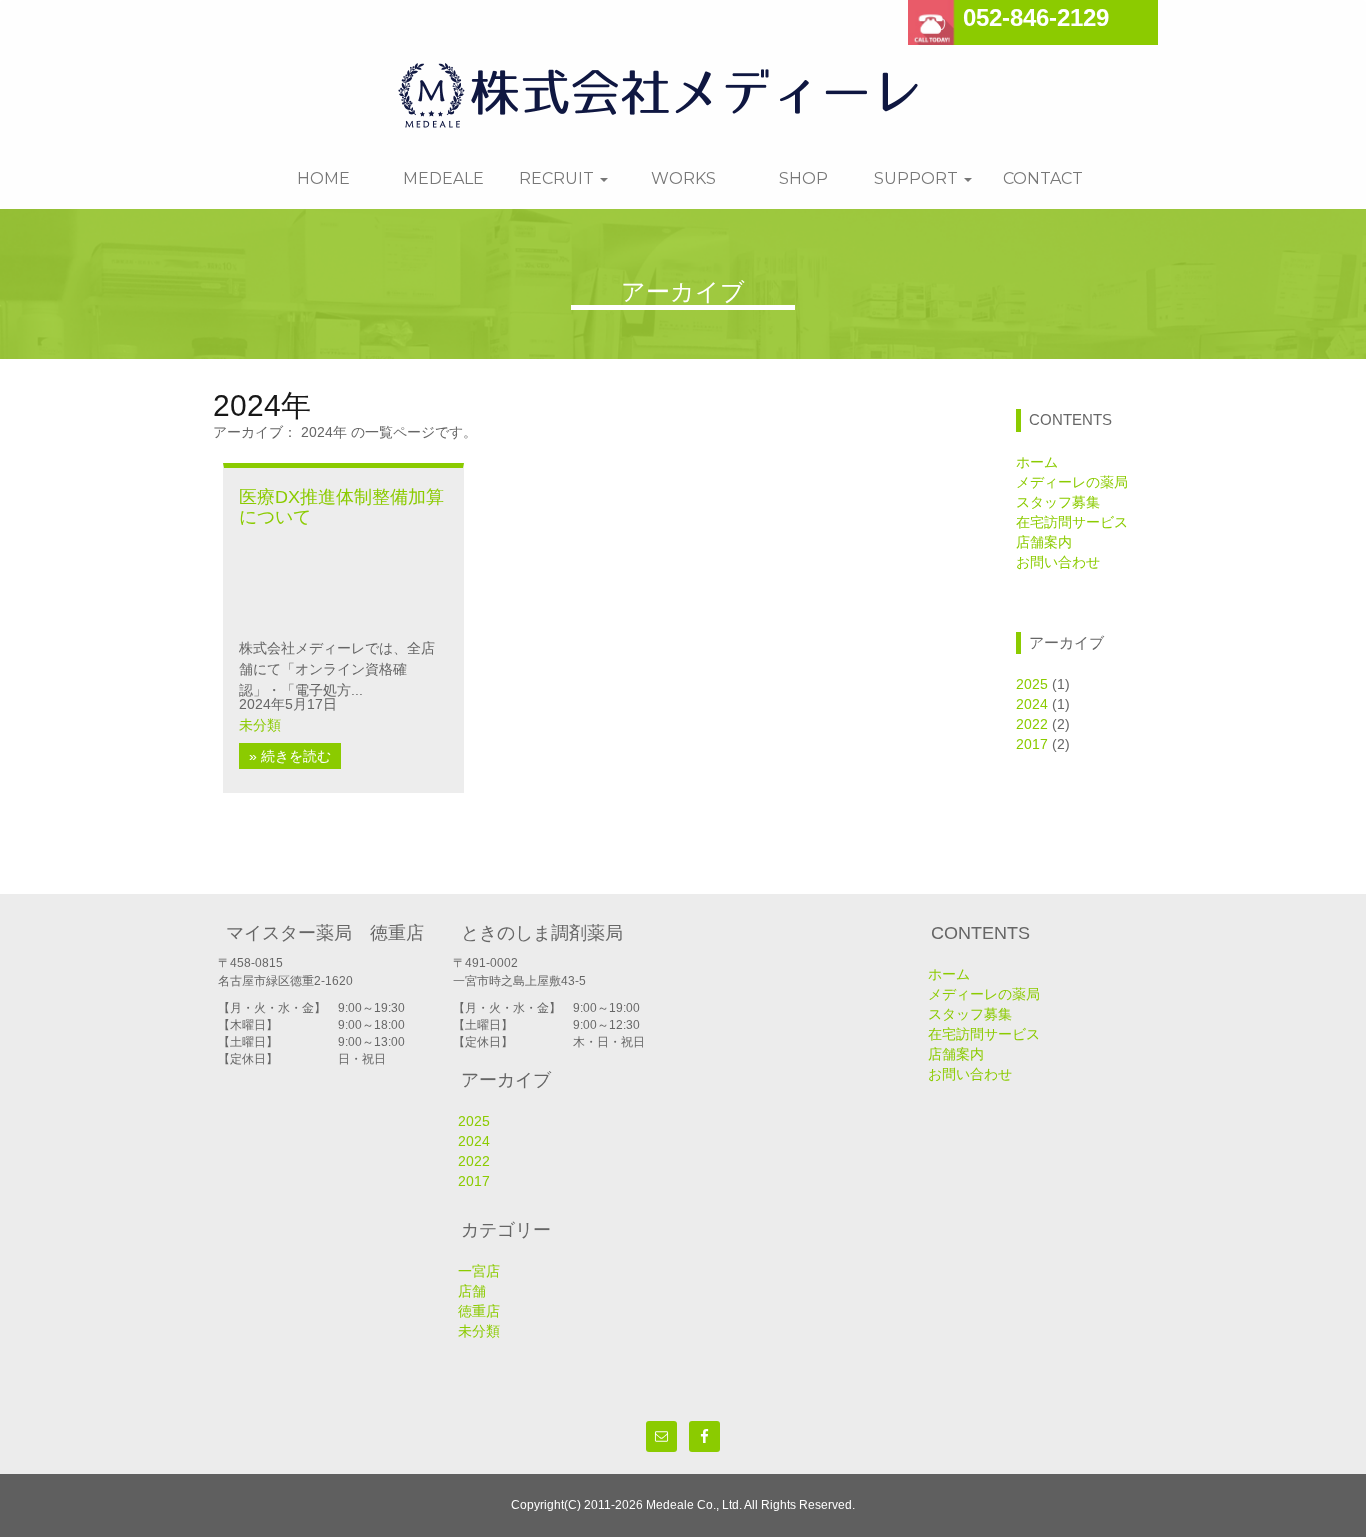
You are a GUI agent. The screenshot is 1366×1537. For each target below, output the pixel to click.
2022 (1032, 724)
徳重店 (479, 1311)
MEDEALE (443, 178)
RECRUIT (558, 178)
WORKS (683, 178)
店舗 (472, 1291)
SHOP (803, 178)
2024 (1032, 704)
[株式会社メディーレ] (676, 91)
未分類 (260, 725)
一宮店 (479, 1271)
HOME (323, 178)
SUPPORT (918, 178)
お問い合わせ (1058, 562)
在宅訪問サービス (1072, 522)
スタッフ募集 (1058, 502)
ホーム (1037, 462)
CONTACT (1043, 178)
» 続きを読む (290, 756)
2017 (1032, 744)
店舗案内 (1044, 542)
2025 (1032, 684)
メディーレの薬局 (1072, 482)
